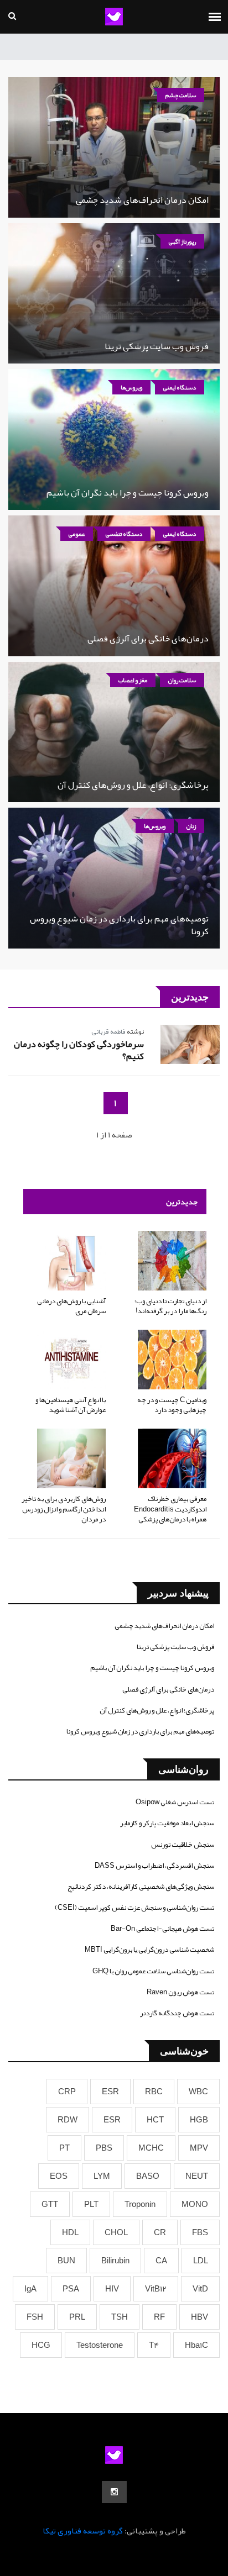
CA (161, 2261)
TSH (120, 2317)
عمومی (77, 534)
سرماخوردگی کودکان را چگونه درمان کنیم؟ (79, 1050)
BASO (148, 2176)
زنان (191, 826)
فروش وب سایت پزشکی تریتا (157, 346)
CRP (67, 2092)
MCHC (151, 2148)
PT (64, 2148)
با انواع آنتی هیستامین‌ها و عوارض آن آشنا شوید (71, 1405)
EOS (59, 2176)
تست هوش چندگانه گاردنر (177, 2013)
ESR (110, 2092)
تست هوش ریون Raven (180, 1992)
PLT (91, 2204)
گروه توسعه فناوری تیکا (83, 2531)
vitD (200, 2289)
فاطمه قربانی (108, 1031)
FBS (200, 2232)
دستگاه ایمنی (180, 387)
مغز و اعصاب (133, 680)
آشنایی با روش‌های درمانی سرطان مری (71, 1306)
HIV (112, 2289)
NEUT (197, 2176)
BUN (66, 2261)
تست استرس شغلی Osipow (175, 1802)
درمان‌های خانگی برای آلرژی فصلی (148, 639)
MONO (195, 2204)
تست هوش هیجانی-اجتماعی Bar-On (162, 1929)
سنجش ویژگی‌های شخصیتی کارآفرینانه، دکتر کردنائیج (141, 1887)
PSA (71, 2289)
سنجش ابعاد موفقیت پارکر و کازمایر (167, 1823)
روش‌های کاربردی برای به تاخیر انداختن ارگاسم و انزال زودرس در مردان (64, 1509)
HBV (199, 2317)
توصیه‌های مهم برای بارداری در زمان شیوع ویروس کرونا (119, 925)
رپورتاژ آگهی (182, 241)
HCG (41, 2345)
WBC (198, 2092)
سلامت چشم (181, 95)
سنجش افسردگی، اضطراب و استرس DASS (154, 1866)
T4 (154, 2345)
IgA (30, 2289)
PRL (77, 2317)
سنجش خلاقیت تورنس (183, 1845)
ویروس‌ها (131, 387)
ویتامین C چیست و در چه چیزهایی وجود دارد (172, 1405)
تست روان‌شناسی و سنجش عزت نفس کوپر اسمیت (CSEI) (134, 1908)
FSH (35, 2317)
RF (159, 2317)
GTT (50, 2204)
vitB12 (156, 2289)
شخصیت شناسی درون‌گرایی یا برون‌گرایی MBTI (149, 1950)
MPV (199, 2148)
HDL (70, 2232)
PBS (104, 2148)
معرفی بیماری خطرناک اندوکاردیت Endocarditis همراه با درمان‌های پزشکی (170, 1509)
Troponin (140, 2204)
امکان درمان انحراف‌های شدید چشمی (142, 200)
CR (160, 2232)
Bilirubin (115, 2261)
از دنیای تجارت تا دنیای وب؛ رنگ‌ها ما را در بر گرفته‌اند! (170, 1306)
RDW (68, 2120)
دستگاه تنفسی (124, 534)
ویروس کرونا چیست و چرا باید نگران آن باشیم (128, 493)
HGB (199, 2120)
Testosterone (100, 2345)
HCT (155, 2120)
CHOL (116, 2232)
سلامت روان (182, 680)
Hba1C (196, 2345)
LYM (102, 2176)
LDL (201, 2261)
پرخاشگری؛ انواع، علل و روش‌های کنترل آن (133, 785)
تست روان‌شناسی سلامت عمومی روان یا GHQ (153, 1971)
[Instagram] (114, 2492)
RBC (154, 2092)
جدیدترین (182, 1202)
